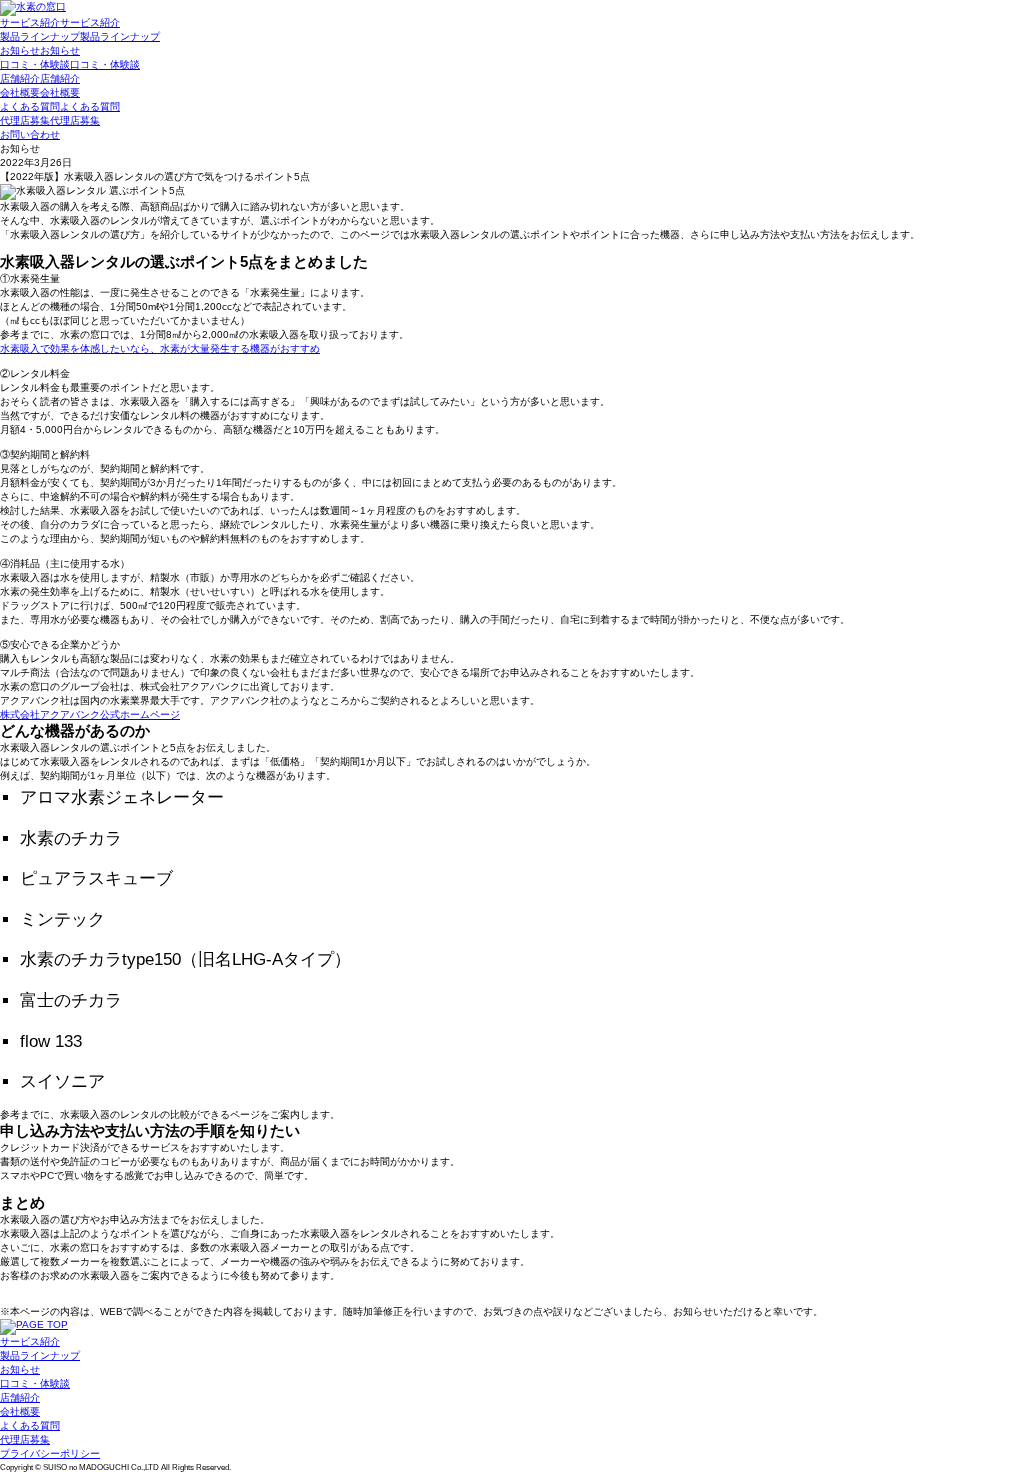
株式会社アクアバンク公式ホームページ (90, 714)
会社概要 (20, 1411)
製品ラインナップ (40, 1355)
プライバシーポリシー (50, 1453)
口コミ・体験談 (35, 1383)
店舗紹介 (20, 1397)
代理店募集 (25, 1439)
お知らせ (20, 1369)
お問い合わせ (30, 134)
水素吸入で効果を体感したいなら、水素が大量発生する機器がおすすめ (160, 348)
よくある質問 (30, 1425)
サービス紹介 (30, 1341)
